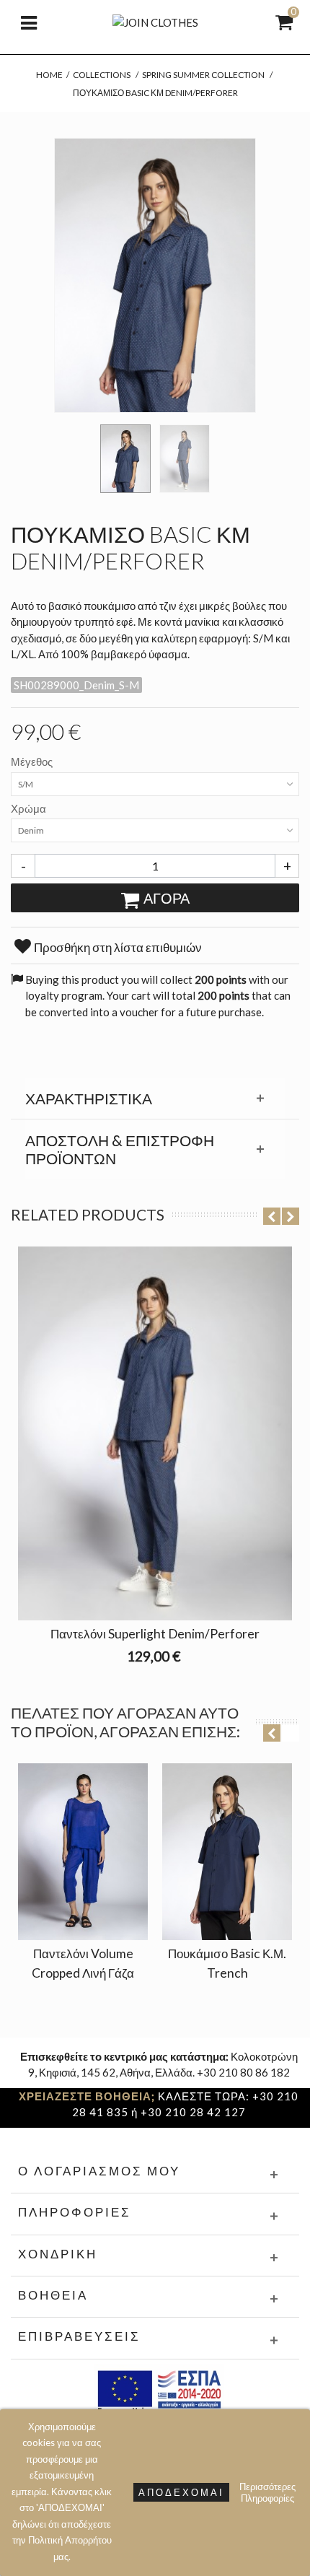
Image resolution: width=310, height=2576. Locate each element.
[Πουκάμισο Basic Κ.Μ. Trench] (227, 1852)
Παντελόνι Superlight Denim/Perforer (155, 1634)
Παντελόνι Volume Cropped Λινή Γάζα (83, 1963)
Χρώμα (30, 808)
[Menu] (29, 22)
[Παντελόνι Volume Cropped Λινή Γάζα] (83, 1852)
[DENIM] (125, 459)
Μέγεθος (33, 761)
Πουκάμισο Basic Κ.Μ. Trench (227, 1963)
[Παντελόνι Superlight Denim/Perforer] (155, 1433)
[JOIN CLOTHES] (155, 21)
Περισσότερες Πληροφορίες (267, 2492)
